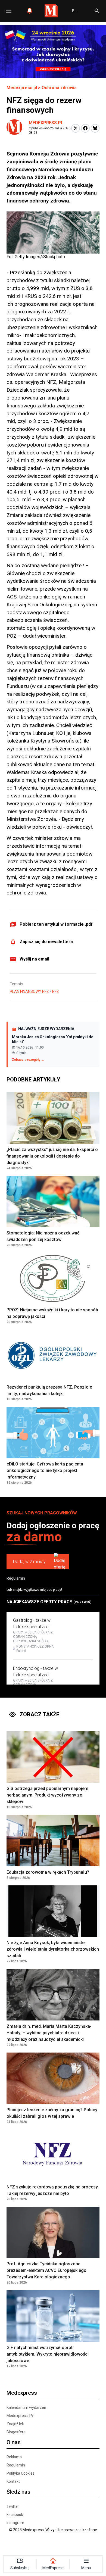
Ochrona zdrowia (59, 88)
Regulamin (16, 1578)
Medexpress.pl (22, 88)
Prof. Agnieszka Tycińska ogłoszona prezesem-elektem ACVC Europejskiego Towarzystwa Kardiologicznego (46, 2270)
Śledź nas (18, 2492)
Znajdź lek (15, 2424)
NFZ (56, 991)
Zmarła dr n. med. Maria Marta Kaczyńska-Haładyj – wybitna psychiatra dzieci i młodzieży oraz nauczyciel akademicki (49, 2033)
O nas (14, 2442)
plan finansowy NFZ (29, 991)
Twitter (13, 2506)
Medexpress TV (20, 2416)
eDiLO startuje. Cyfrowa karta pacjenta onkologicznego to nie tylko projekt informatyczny (45, 1471)
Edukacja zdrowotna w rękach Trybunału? (48, 1872)
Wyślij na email (34, 959)
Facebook (15, 2515)
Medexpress (22, 2393)
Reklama (14, 2457)
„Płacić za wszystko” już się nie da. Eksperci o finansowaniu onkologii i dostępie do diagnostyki (52, 1156)
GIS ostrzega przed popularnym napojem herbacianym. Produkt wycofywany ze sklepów (47, 1795)
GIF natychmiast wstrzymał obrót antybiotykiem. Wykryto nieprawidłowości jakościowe (48, 2354)
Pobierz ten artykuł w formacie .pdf (56, 924)
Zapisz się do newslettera (46, 942)
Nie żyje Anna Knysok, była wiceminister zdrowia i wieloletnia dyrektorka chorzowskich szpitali (53, 1949)
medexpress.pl (46, 123)
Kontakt (13, 2481)
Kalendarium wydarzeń (26, 2407)
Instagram (15, 2523)
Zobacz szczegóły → (28, 1060)
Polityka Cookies (21, 2473)
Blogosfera (16, 2432)
